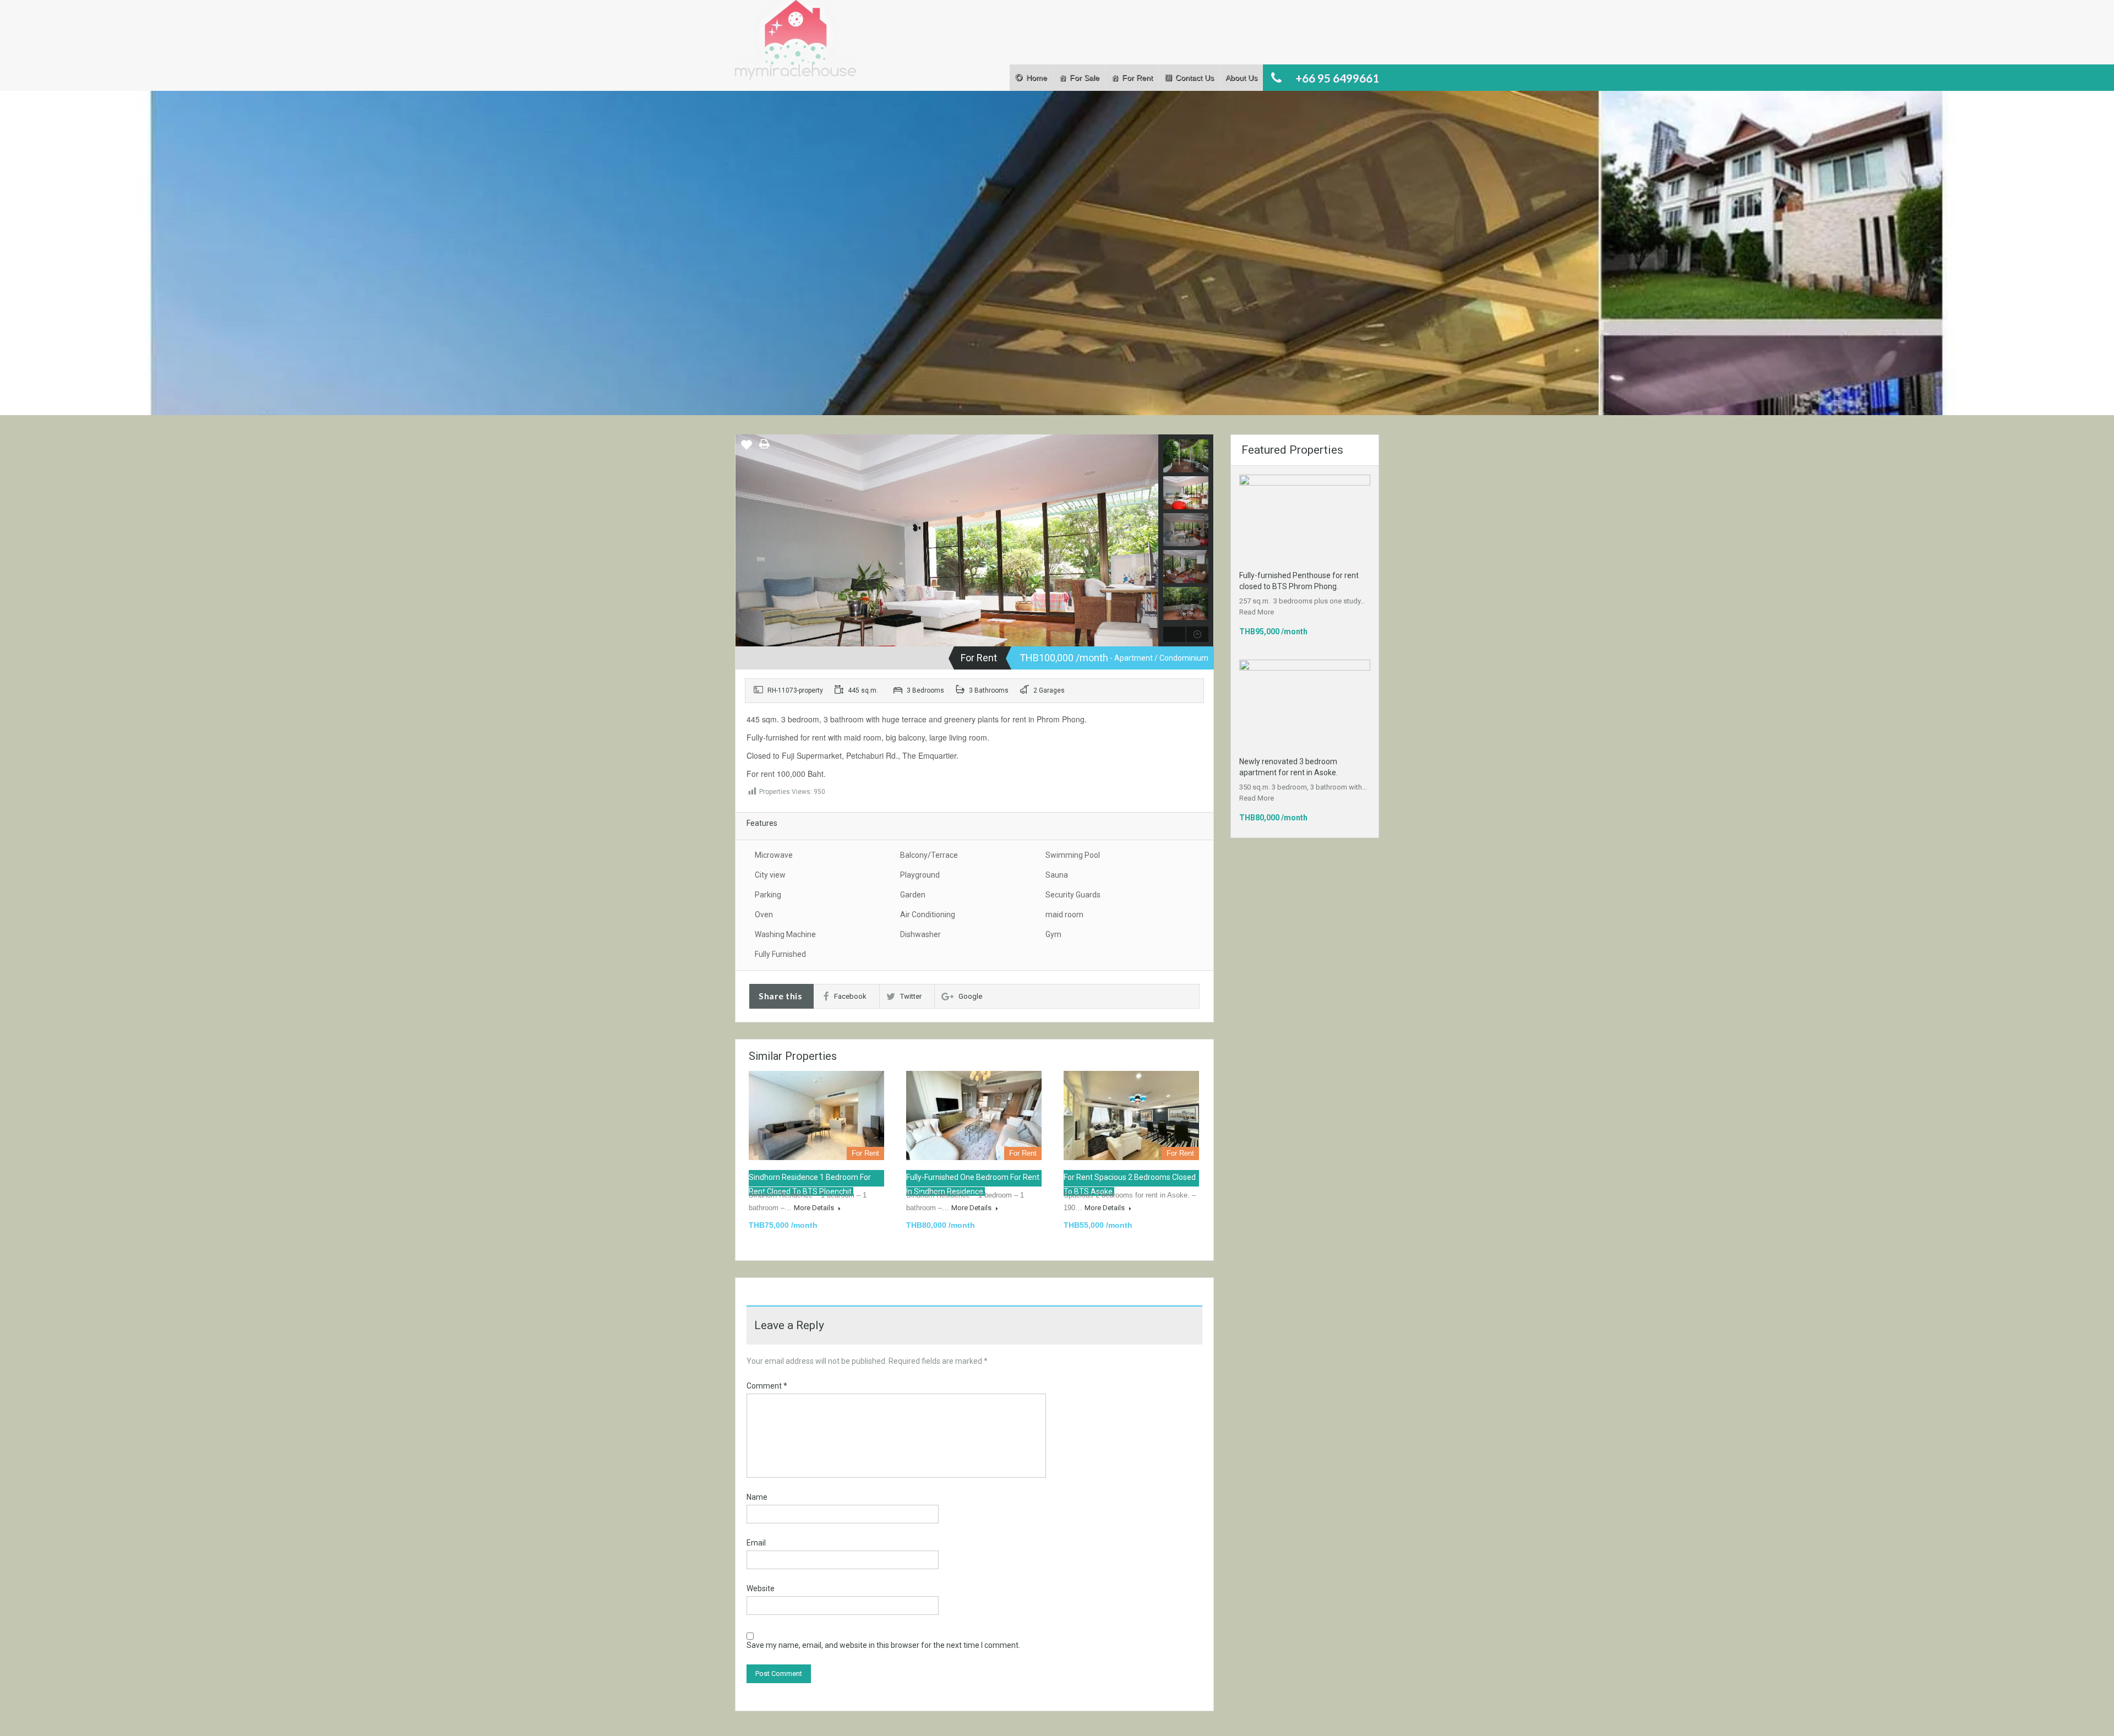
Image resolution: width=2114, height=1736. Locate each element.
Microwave (774, 855)
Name (757, 1497)
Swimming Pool (1073, 855)
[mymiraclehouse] (947, 575)
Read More (1257, 612)
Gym (1053, 934)
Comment (767, 1386)
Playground (920, 875)
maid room (1064, 915)
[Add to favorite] (747, 449)
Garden (913, 895)
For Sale (1085, 78)
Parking (768, 895)
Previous (745, 541)
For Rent (1137, 78)
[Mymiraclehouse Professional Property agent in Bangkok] (796, 45)
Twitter (911, 996)
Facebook (850, 996)
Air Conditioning (928, 915)
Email (756, 1543)
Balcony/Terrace (929, 855)
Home (1037, 78)
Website (761, 1588)
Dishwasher (920, 934)
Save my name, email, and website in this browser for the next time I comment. (883, 1645)
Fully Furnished (780, 954)
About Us (1241, 78)
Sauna (1057, 875)
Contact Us (1195, 78)
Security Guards (1073, 895)
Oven (764, 915)
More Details (815, 1208)
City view (770, 875)
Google (970, 996)
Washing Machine (785, 934)
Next (1149, 541)
